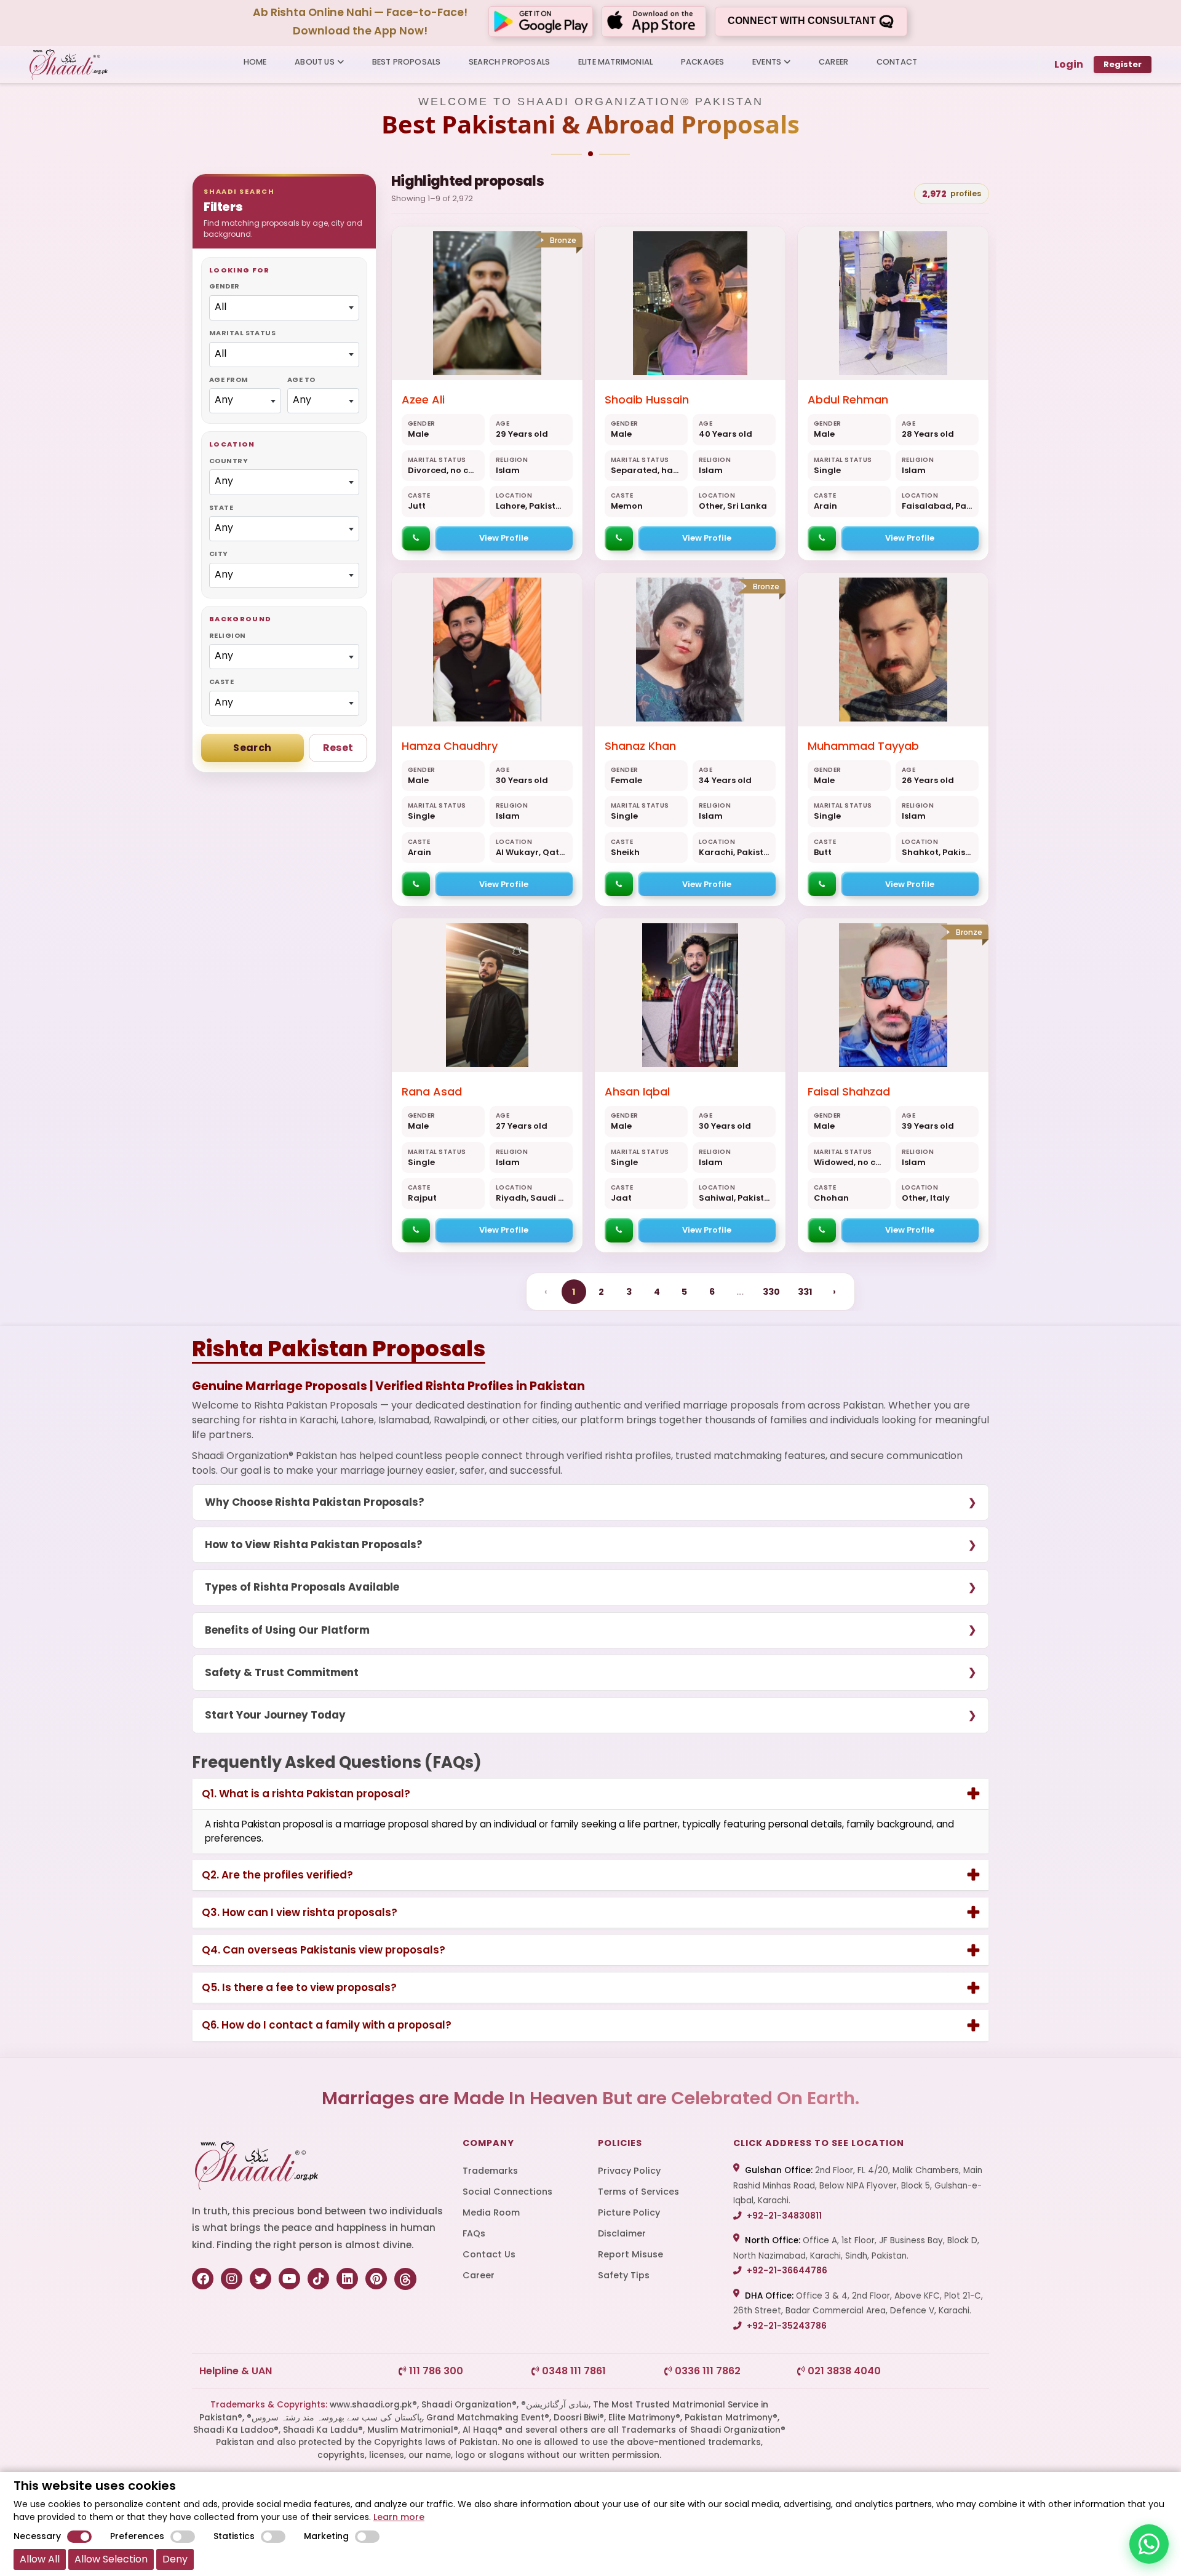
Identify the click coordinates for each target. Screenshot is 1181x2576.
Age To (301, 380)
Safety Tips (624, 2275)
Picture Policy (629, 2212)
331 (805, 1292)
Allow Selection (111, 2559)
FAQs (474, 2233)
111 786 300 (435, 2371)
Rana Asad (432, 1091)
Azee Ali (423, 400)
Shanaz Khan (640, 746)
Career (479, 2275)
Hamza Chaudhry (450, 746)
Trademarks (490, 2171)
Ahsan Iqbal (637, 1091)
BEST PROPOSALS (407, 62)
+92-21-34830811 (783, 2216)
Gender (225, 286)
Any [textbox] (224, 400)
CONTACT (897, 62)
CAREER (833, 62)
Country (229, 461)
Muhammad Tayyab (863, 746)
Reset (338, 748)
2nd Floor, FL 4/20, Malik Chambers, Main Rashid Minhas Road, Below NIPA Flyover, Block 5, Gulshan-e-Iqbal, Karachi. (858, 2185)
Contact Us (489, 2254)
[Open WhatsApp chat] (1149, 2544)
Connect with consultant (803, 21)
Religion (228, 635)
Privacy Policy (629, 2171)
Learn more (399, 2517)
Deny (175, 2559)
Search (252, 748)
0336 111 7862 (706, 2371)
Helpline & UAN (236, 2371)
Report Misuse (630, 2254)
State (221, 507)
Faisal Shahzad (849, 1091)
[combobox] (284, 308)
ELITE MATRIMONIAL (615, 62)
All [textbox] (221, 307)
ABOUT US (315, 62)
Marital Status (242, 333)
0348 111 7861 (573, 2371)
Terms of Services (638, 2192)
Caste (221, 682)
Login (1069, 64)
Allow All (40, 2559)
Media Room (491, 2212)
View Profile (504, 538)
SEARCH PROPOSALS (509, 62)
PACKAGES (703, 62)
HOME (255, 62)
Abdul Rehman (848, 400)
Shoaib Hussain (647, 400)
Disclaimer (622, 2233)
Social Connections (507, 2192)
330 (771, 1292)
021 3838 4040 (843, 2371)
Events (767, 62)
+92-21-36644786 (786, 2271)
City (219, 554)
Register (1123, 64)
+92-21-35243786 (786, 2326)
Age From (229, 380)
